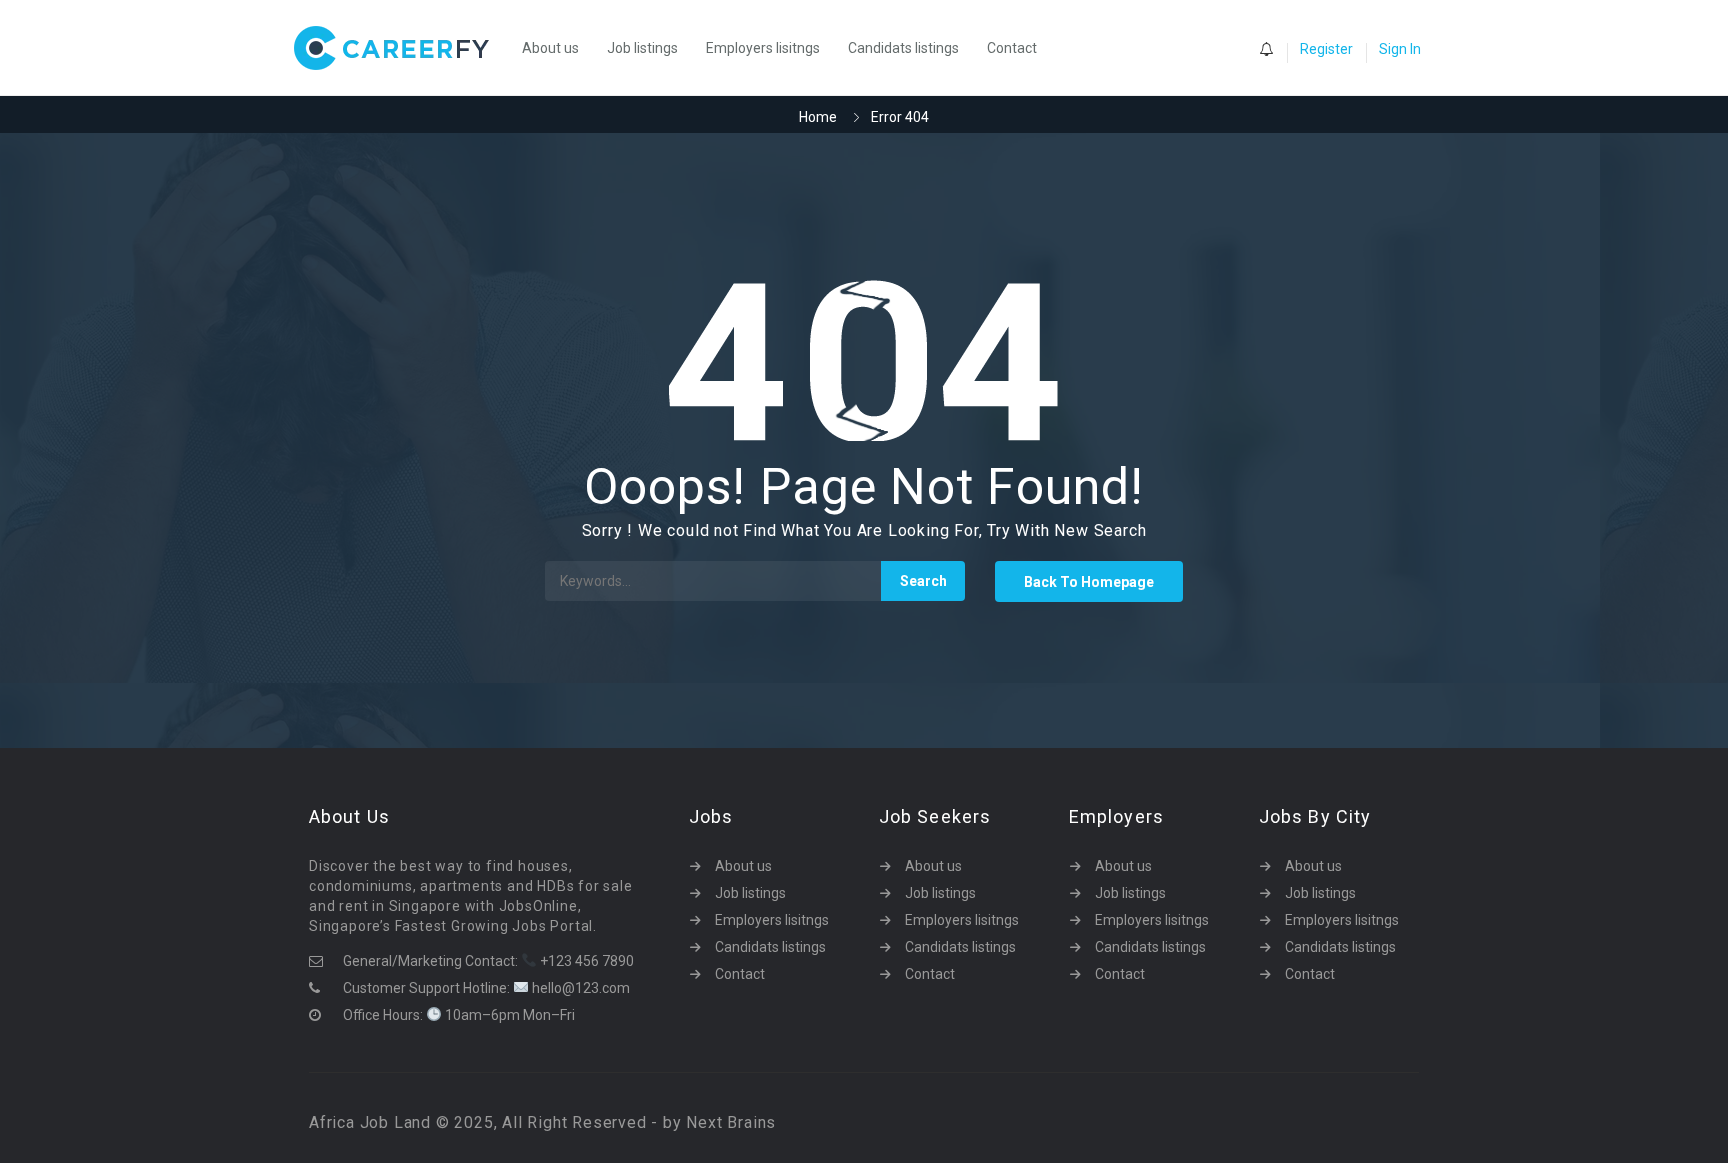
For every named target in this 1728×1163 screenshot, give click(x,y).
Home (818, 117)
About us (550, 48)
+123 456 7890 (585, 961)
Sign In (1400, 49)
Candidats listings (903, 48)
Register (1326, 49)
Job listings (642, 48)
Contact (1012, 48)
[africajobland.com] (401, 48)
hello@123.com (579, 988)
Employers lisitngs (763, 48)
